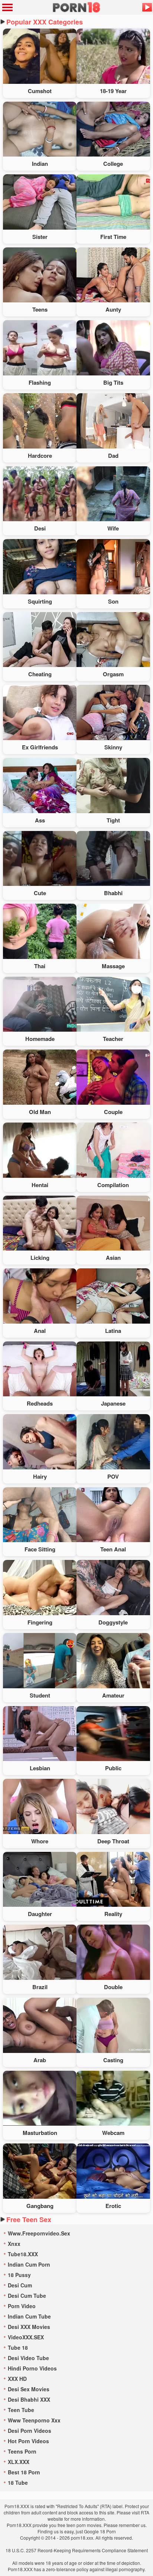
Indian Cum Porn (29, 2264)
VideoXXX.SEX (26, 2337)
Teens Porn (22, 2451)
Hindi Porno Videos (32, 2368)
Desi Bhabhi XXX (29, 2399)
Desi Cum (20, 2285)
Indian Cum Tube (29, 2316)
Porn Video (22, 2306)
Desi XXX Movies (29, 2327)
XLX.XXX (19, 2462)
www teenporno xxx (34, 2420)
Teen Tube (21, 2410)
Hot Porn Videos (28, 2441)
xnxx (14, 2244)
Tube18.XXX (23, 2254)
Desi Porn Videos (30, 2431)
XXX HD (17, 2379)
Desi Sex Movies (29, 2389)
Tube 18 (18, 2347)
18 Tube (18, 2483)
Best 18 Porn (24, 2472)
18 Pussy (19, 2275)
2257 (31, 2550)
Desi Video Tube (28, 2358)
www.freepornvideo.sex (39, 2233)
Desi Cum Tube (27, 2296)
